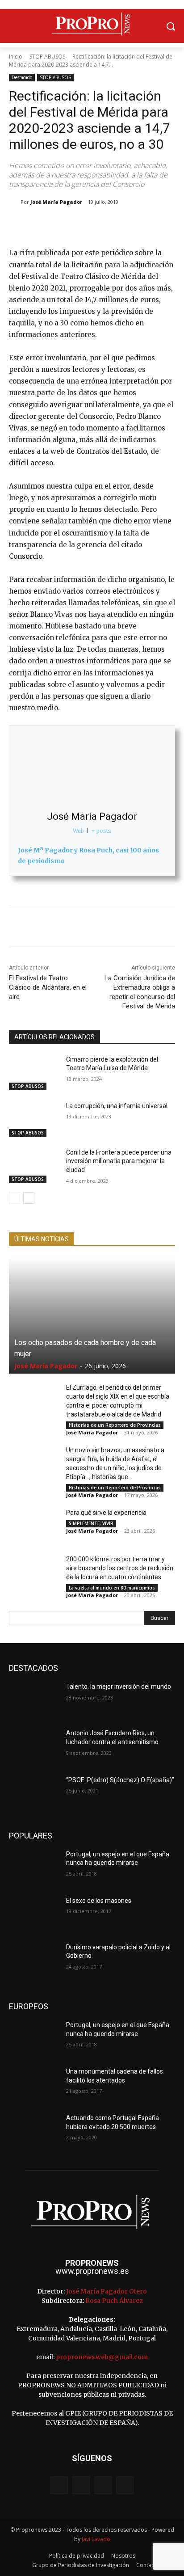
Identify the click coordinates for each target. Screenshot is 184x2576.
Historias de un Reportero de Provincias (115, 1425)
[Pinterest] (87, 225)
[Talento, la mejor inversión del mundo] (34, 1700)
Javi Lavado (96, 2539)
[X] (67, 225)
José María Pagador (56, 202)
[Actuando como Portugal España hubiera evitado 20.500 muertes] (34, 2131)
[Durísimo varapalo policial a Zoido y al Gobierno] (34, 1960)
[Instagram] (81, 2485)
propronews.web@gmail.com (102, 2357)
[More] (149, 225)
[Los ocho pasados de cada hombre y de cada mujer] (92, 1315)
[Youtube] (125, 2485)
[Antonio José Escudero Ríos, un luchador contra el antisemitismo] (34, 1746)
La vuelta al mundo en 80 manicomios (112, 1588)
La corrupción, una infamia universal (117, 1106)
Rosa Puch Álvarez (114, 2301)
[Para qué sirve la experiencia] (34, 1526)
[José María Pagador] (15, 202)
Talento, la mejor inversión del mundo (119, 1686)
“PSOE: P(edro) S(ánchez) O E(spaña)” (120, 1780)
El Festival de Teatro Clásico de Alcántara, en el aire (48, 987)
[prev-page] (15, 1198)
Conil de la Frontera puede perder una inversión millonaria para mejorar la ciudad (119, 1161)
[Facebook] (46, 225)
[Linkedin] (128, 225)
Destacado (22, 77)
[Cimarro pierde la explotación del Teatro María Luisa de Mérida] (34, 1073)
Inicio (16, 57)
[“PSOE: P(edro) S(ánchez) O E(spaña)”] (34, 1793)
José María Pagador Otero (107, 2291)
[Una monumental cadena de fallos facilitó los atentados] (34, 2085)
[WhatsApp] (108, 225)
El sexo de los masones (99, 1901)
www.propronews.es (92, 2271)
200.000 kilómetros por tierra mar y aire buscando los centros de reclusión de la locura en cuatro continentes (120, 1568)
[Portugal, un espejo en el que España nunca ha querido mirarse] (34, 1868)
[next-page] (29, 1198)
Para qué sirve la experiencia (106, 1513)
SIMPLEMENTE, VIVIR (91, 1523)
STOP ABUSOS (47, 57)
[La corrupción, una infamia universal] (34, 1119)
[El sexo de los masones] (34, 1914)
